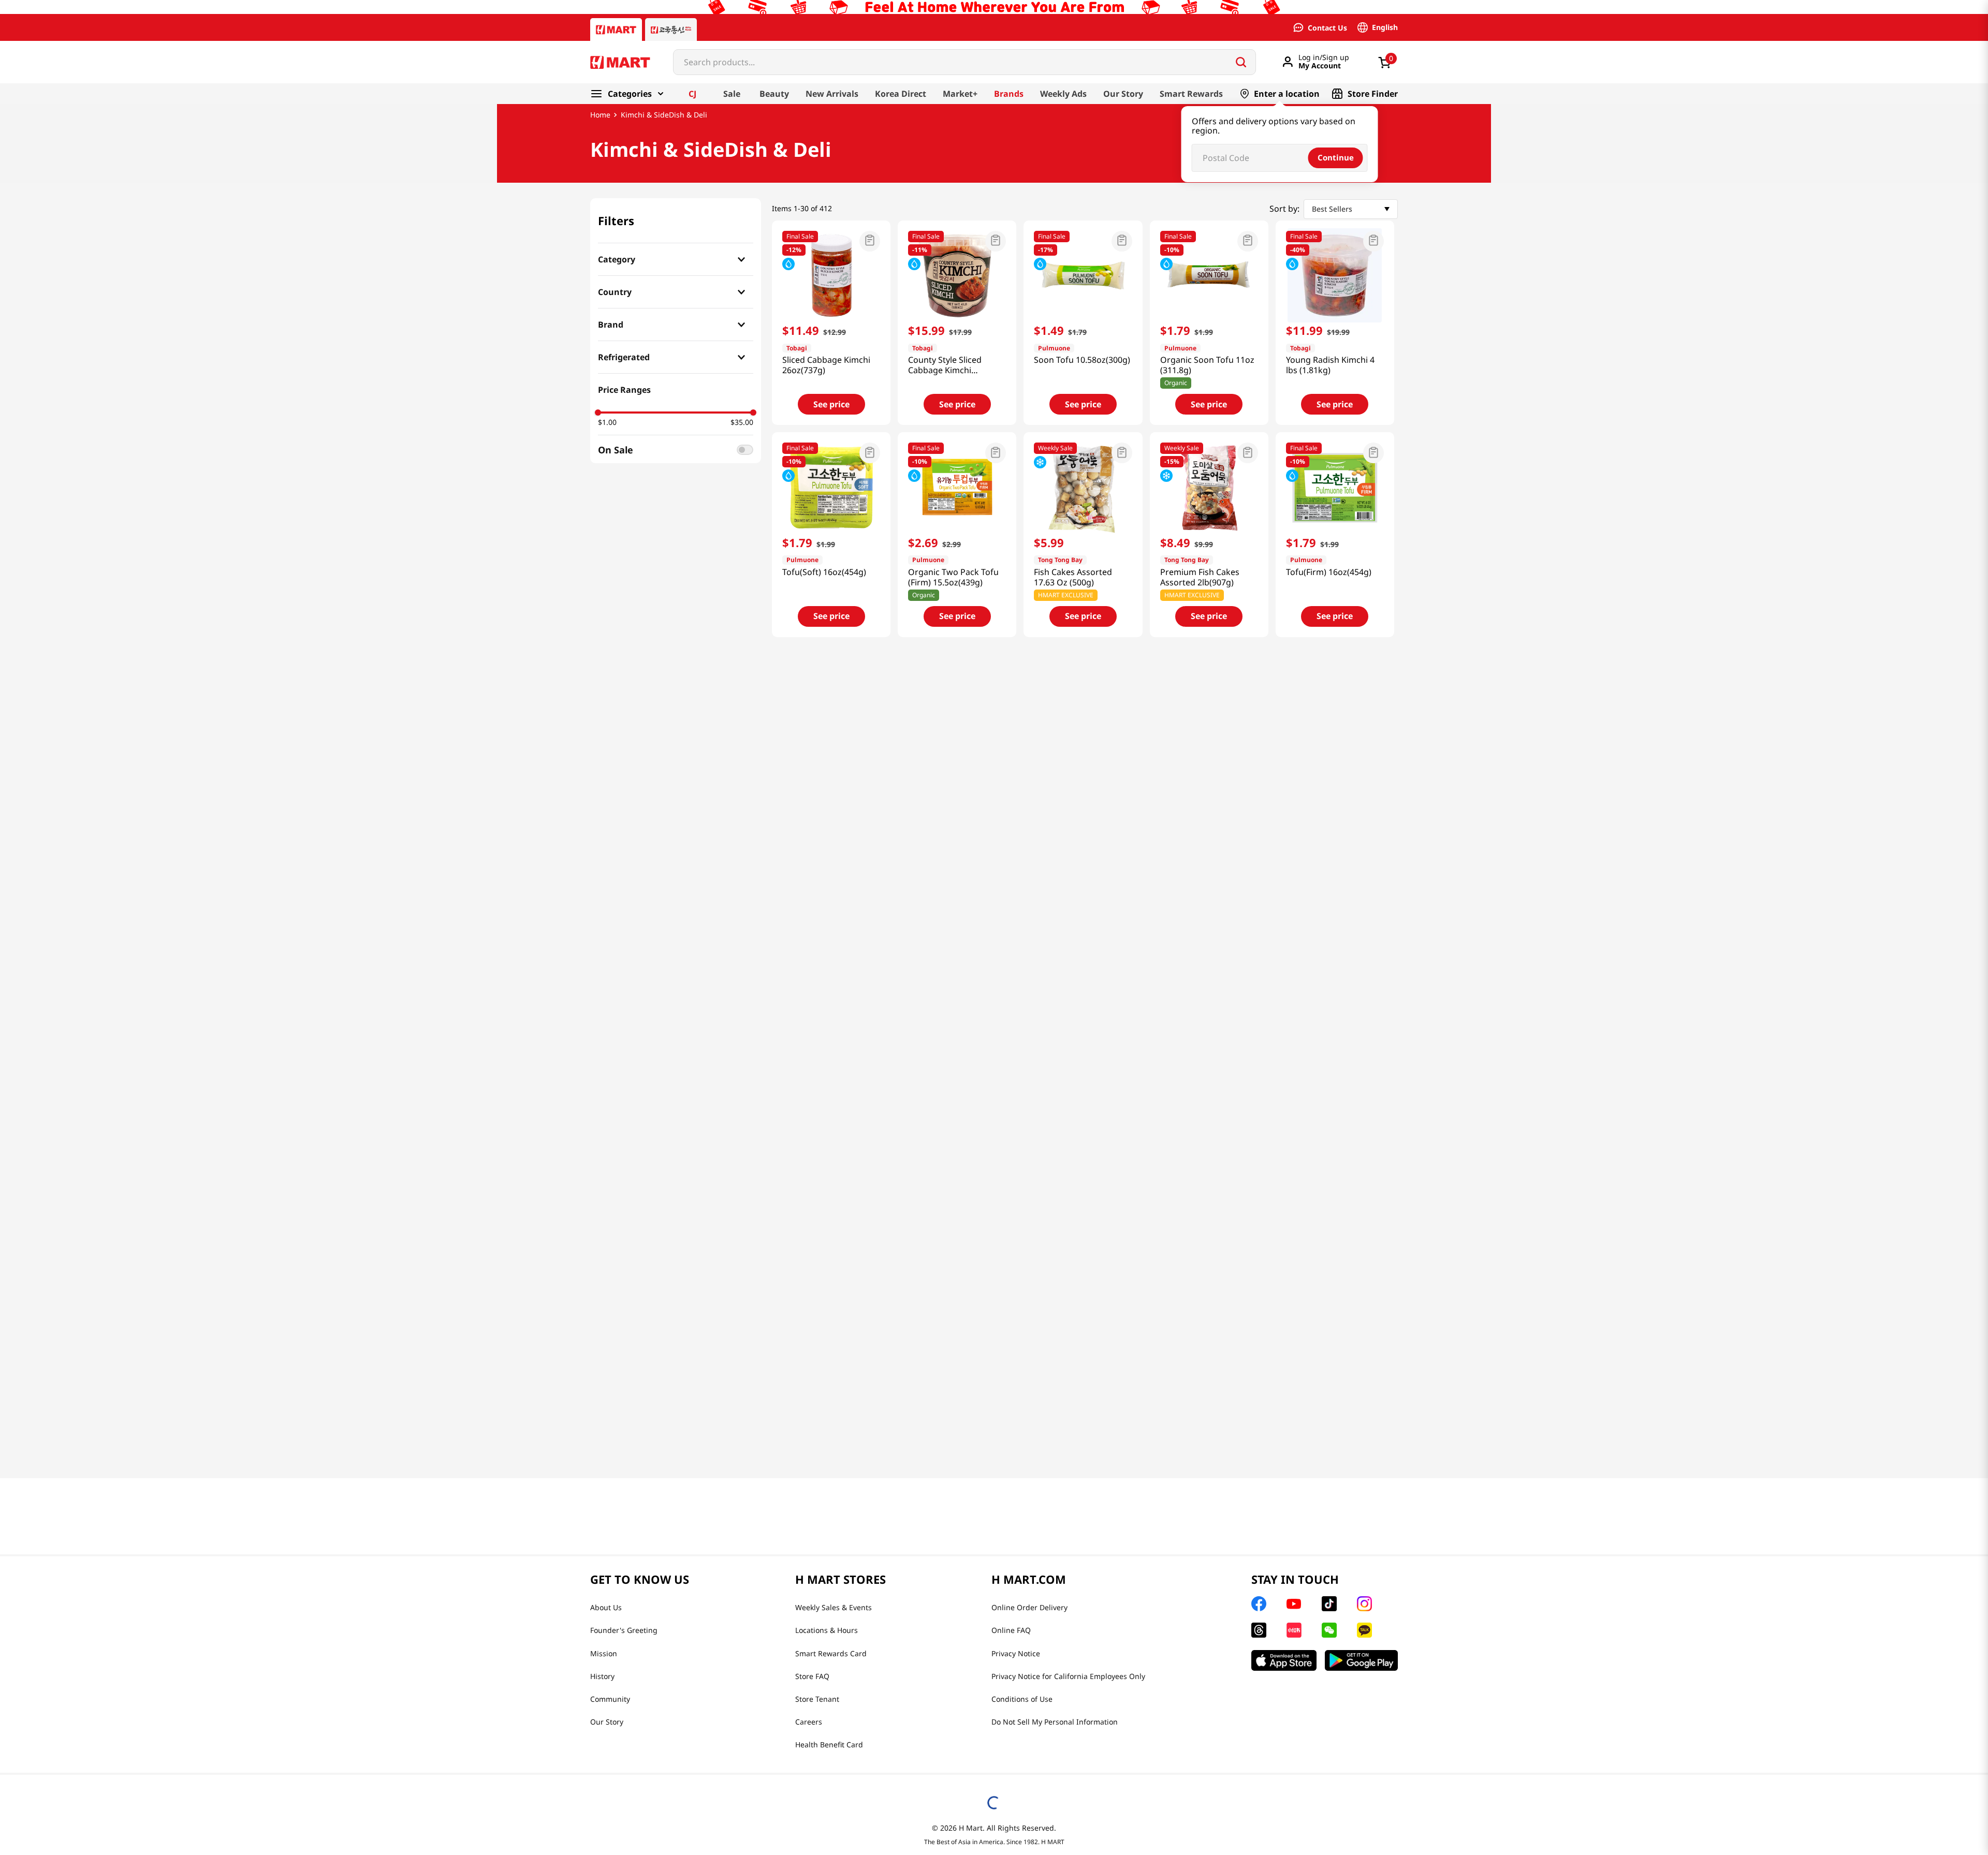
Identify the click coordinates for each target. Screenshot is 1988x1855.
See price (831, 404)
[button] (676, 259)
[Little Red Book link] (1294, 1630)
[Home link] (600, 115)
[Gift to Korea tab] (671, 30)
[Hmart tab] (616, 30)
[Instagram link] (1364, 1604)
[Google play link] (1361, 1660)
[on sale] (745, 450)
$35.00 (742, 422)
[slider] (598, 413)
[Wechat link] (1329, 1630)
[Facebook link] (1259, 1604)
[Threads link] (1259, 1630)
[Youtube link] (1294, 1604)
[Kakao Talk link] (1364, 1630)
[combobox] (964, 62)
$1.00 (607, 422)
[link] (994, 115)
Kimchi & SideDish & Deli (664, 115)
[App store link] (1284, 1660)
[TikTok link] (1329, 1604)
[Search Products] (1241, 62)
